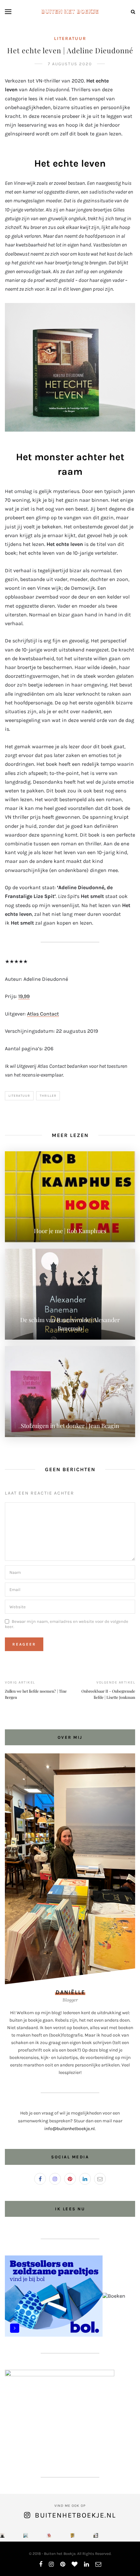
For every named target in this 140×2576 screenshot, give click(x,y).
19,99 (24, 996)
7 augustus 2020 (70, 64)
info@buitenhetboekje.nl (70, 2129)
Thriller (48, 1096)
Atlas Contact (43, 1014)
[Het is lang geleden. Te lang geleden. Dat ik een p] (2, 2535)
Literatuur (70, 38)
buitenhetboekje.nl (75, 2515)
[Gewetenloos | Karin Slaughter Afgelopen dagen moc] (96, 2535)
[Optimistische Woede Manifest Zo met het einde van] (49, 2535)
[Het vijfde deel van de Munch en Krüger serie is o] (26, 2535)
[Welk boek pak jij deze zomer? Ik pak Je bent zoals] (72, 2535)
